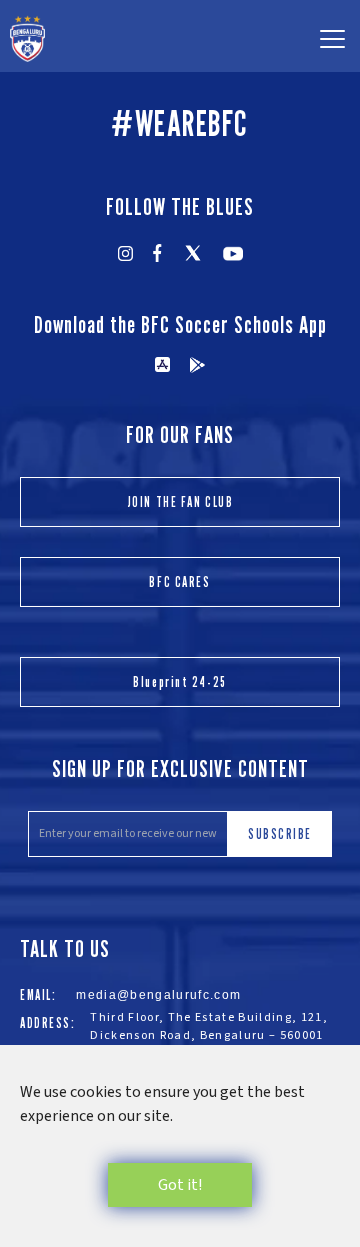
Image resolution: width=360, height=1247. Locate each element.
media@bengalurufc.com (158, 995)
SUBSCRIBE (280, 833)
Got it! (180, 1185)
